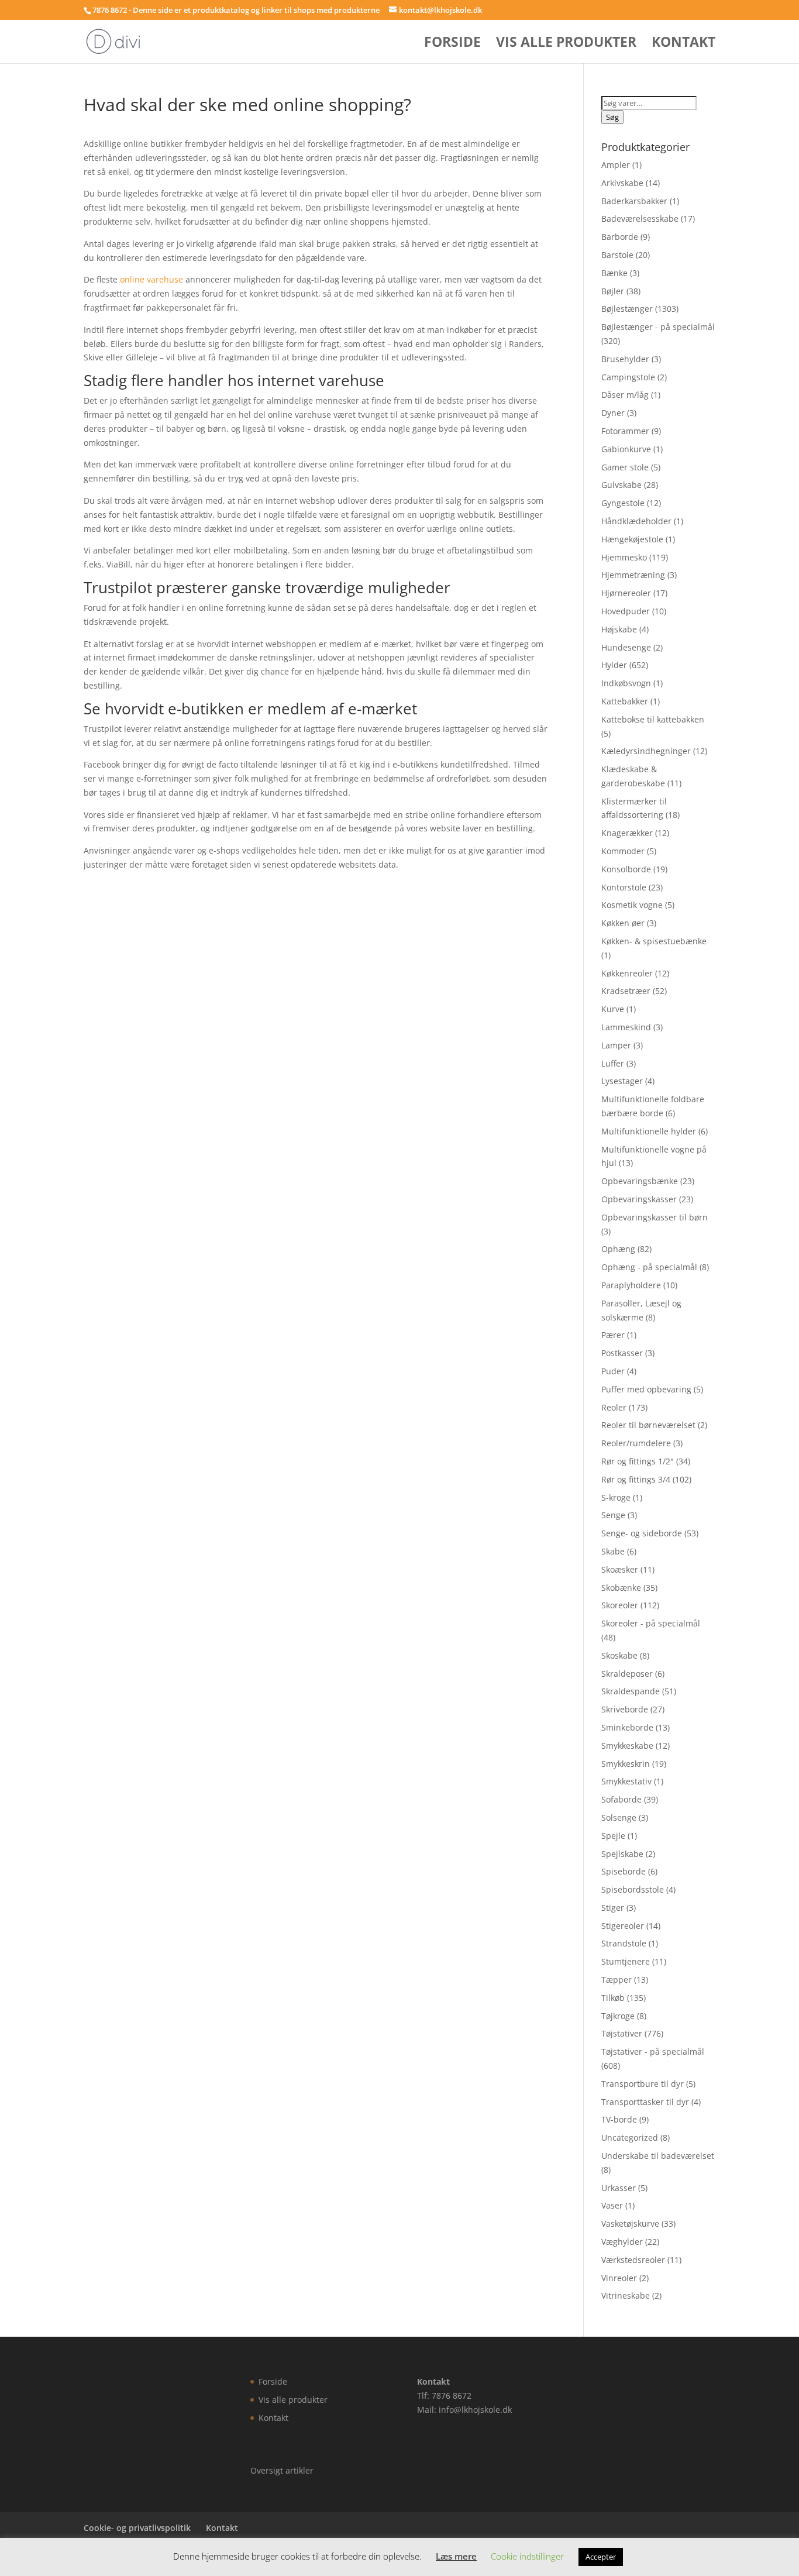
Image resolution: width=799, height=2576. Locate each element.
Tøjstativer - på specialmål (653, 2051)
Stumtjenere (626, 1961)
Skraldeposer (627, 1674)
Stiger (613, 1908)
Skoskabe (619, 1655)
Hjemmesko (624, 557)
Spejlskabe (622, 1854)
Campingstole (628, 377)
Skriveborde (625, 1709)
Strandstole (624, 1943)
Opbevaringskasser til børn (655, 1217)
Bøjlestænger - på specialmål (658, 327)
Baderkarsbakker (634, 201)
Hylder (614, 665)
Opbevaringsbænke (640, 1181)
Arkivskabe (622, 183)
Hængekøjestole (632, 539)
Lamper (616, 1045)
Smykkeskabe (627, 1746)
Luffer (613, 1063)
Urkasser (619, 2188)
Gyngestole (623, 503)
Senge (613, 1515)
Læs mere (456, 2556)
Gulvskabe (621, 485)
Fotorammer (625, 431)
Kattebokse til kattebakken (653, 719)
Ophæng (618, 1249)
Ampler (616, 165)
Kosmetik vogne (632, 905)
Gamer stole (625, 467)
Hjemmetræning (633, 575)
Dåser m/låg (625, 395)
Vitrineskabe (626, 2295)
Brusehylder (625, 359)
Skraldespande (631, 1691)
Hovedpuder (626, 611)
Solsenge (619, 1817)
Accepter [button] (601, 2557)
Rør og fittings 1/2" (638, 1461)
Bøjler (613, 291)
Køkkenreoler (627, 973)
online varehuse (151, 279)
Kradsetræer (626, 991)
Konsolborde (626, 869)
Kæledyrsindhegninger (646, 751)
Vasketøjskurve (630, 2224)
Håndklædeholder (636, 521)
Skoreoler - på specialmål (651, 1623)
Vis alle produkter (566, 44)
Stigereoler (623, 1926)
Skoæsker (620, 1569)
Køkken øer (623, 923)
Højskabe (619, 629)
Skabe (613, 1551)
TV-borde (619, 2119)
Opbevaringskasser (639, 1199)
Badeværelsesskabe (640, 219)
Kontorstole (624, 887)
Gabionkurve (626, 449)
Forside (452, 44)
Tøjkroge (618, 2016)
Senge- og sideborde (642, 1533)
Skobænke (621, 1588)
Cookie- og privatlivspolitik (137, 2528)
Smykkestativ (626, 1781)
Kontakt (683, 44)
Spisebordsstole (633, 1889)
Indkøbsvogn (626, 683)
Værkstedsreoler (633, 2260)
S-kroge (616, 1497)
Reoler (614, 1407)
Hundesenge (626, 647)
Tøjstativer (622, 2033)
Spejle (613, 1836)
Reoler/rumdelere (636, 1443)
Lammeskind (626, 1027)
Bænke (614, 273)
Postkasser (622, 1353)
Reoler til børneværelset (648, 1425)
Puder (613, 1371)
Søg (612, 117)
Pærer (613, 1335)
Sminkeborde (627, 1727)
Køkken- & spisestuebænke (654, 941)
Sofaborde (621, 1799)
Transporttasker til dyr (645, 2102)
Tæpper (617, 1980)
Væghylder (622, 2242)
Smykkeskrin (626, 1764)
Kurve (613, 1009)
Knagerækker (627, 833)
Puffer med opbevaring (646, 1389)
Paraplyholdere (631, 1285)
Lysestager (622, 1081)
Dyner (613, 413)
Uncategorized (630, 2138)
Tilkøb (613, 1998)
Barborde (620, 237)
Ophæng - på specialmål (649, 1267)
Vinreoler (619, 2278)
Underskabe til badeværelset (658, 2156)
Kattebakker (625, 701)
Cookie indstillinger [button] (527, 2556)
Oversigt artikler (282, 2470)
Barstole (617, 255)
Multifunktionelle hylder (649, 1131)
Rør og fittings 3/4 (636, 1479)
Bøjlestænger (627, 309)
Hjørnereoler (626, 593)
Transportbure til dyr (643, 2084)
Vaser (612, 2205)
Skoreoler (620, 1605)
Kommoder (623, 851)
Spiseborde (624, 1871)
